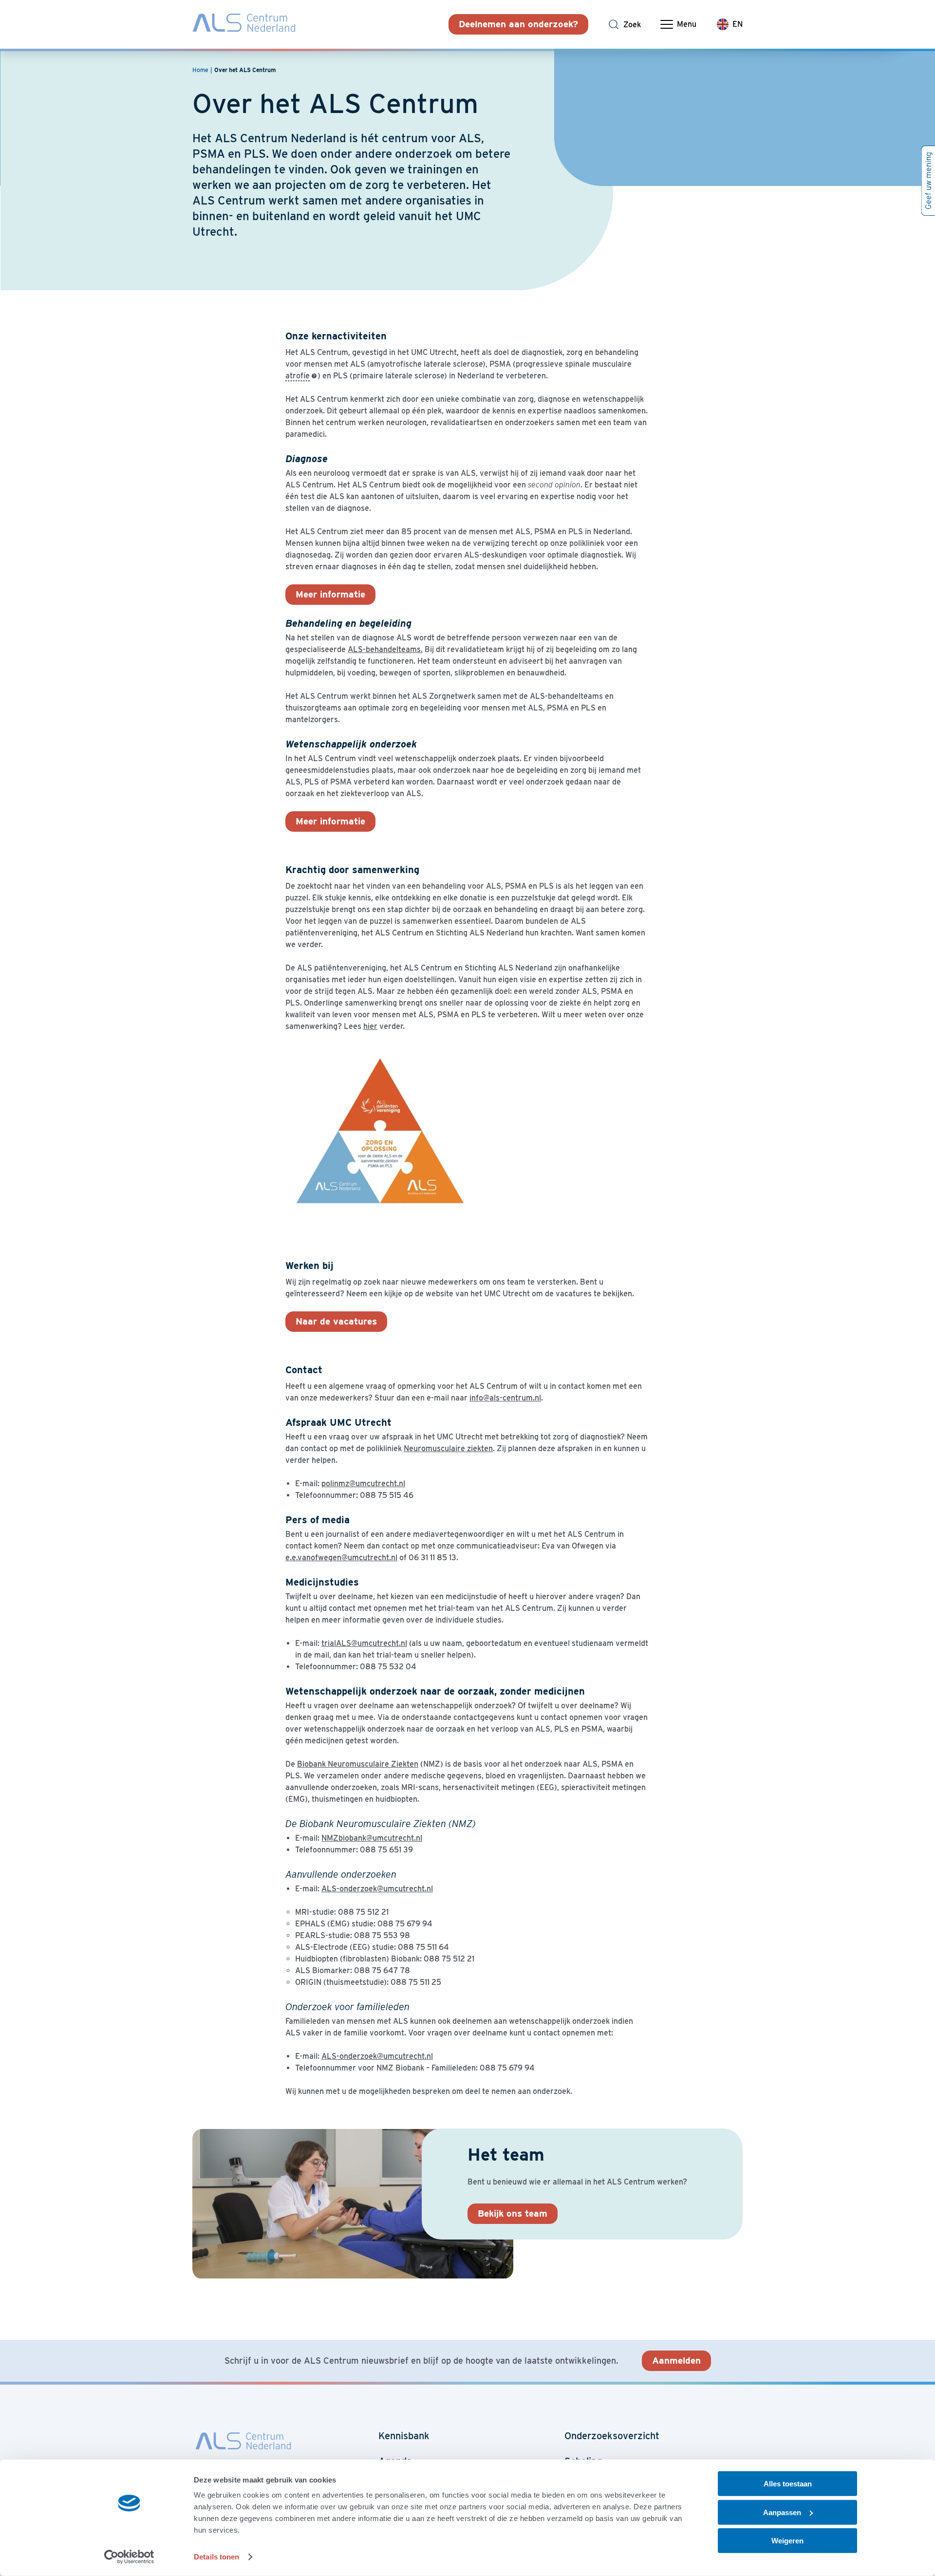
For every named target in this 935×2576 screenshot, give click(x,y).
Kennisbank (404, 2436)
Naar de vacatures (336, 1321)
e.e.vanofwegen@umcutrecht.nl (341, 1558)
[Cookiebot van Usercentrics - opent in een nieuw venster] (129, 2557)
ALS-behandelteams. (385, 649)
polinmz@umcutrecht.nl (363, 1484)
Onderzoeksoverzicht (612, 2436)
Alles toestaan (788, 2484)
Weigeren (787, 2541)
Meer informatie (330, 594)
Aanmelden (676, 2361)
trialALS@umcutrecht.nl (364, 1643)
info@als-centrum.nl (505, 1398)
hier (370, 1026)
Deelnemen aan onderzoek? (518, 24)
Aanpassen (782, 2512)
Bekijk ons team (513, 2213)
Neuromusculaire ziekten (448, 1448)
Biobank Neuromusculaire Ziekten (358, 1764)
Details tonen (216, 2557)
